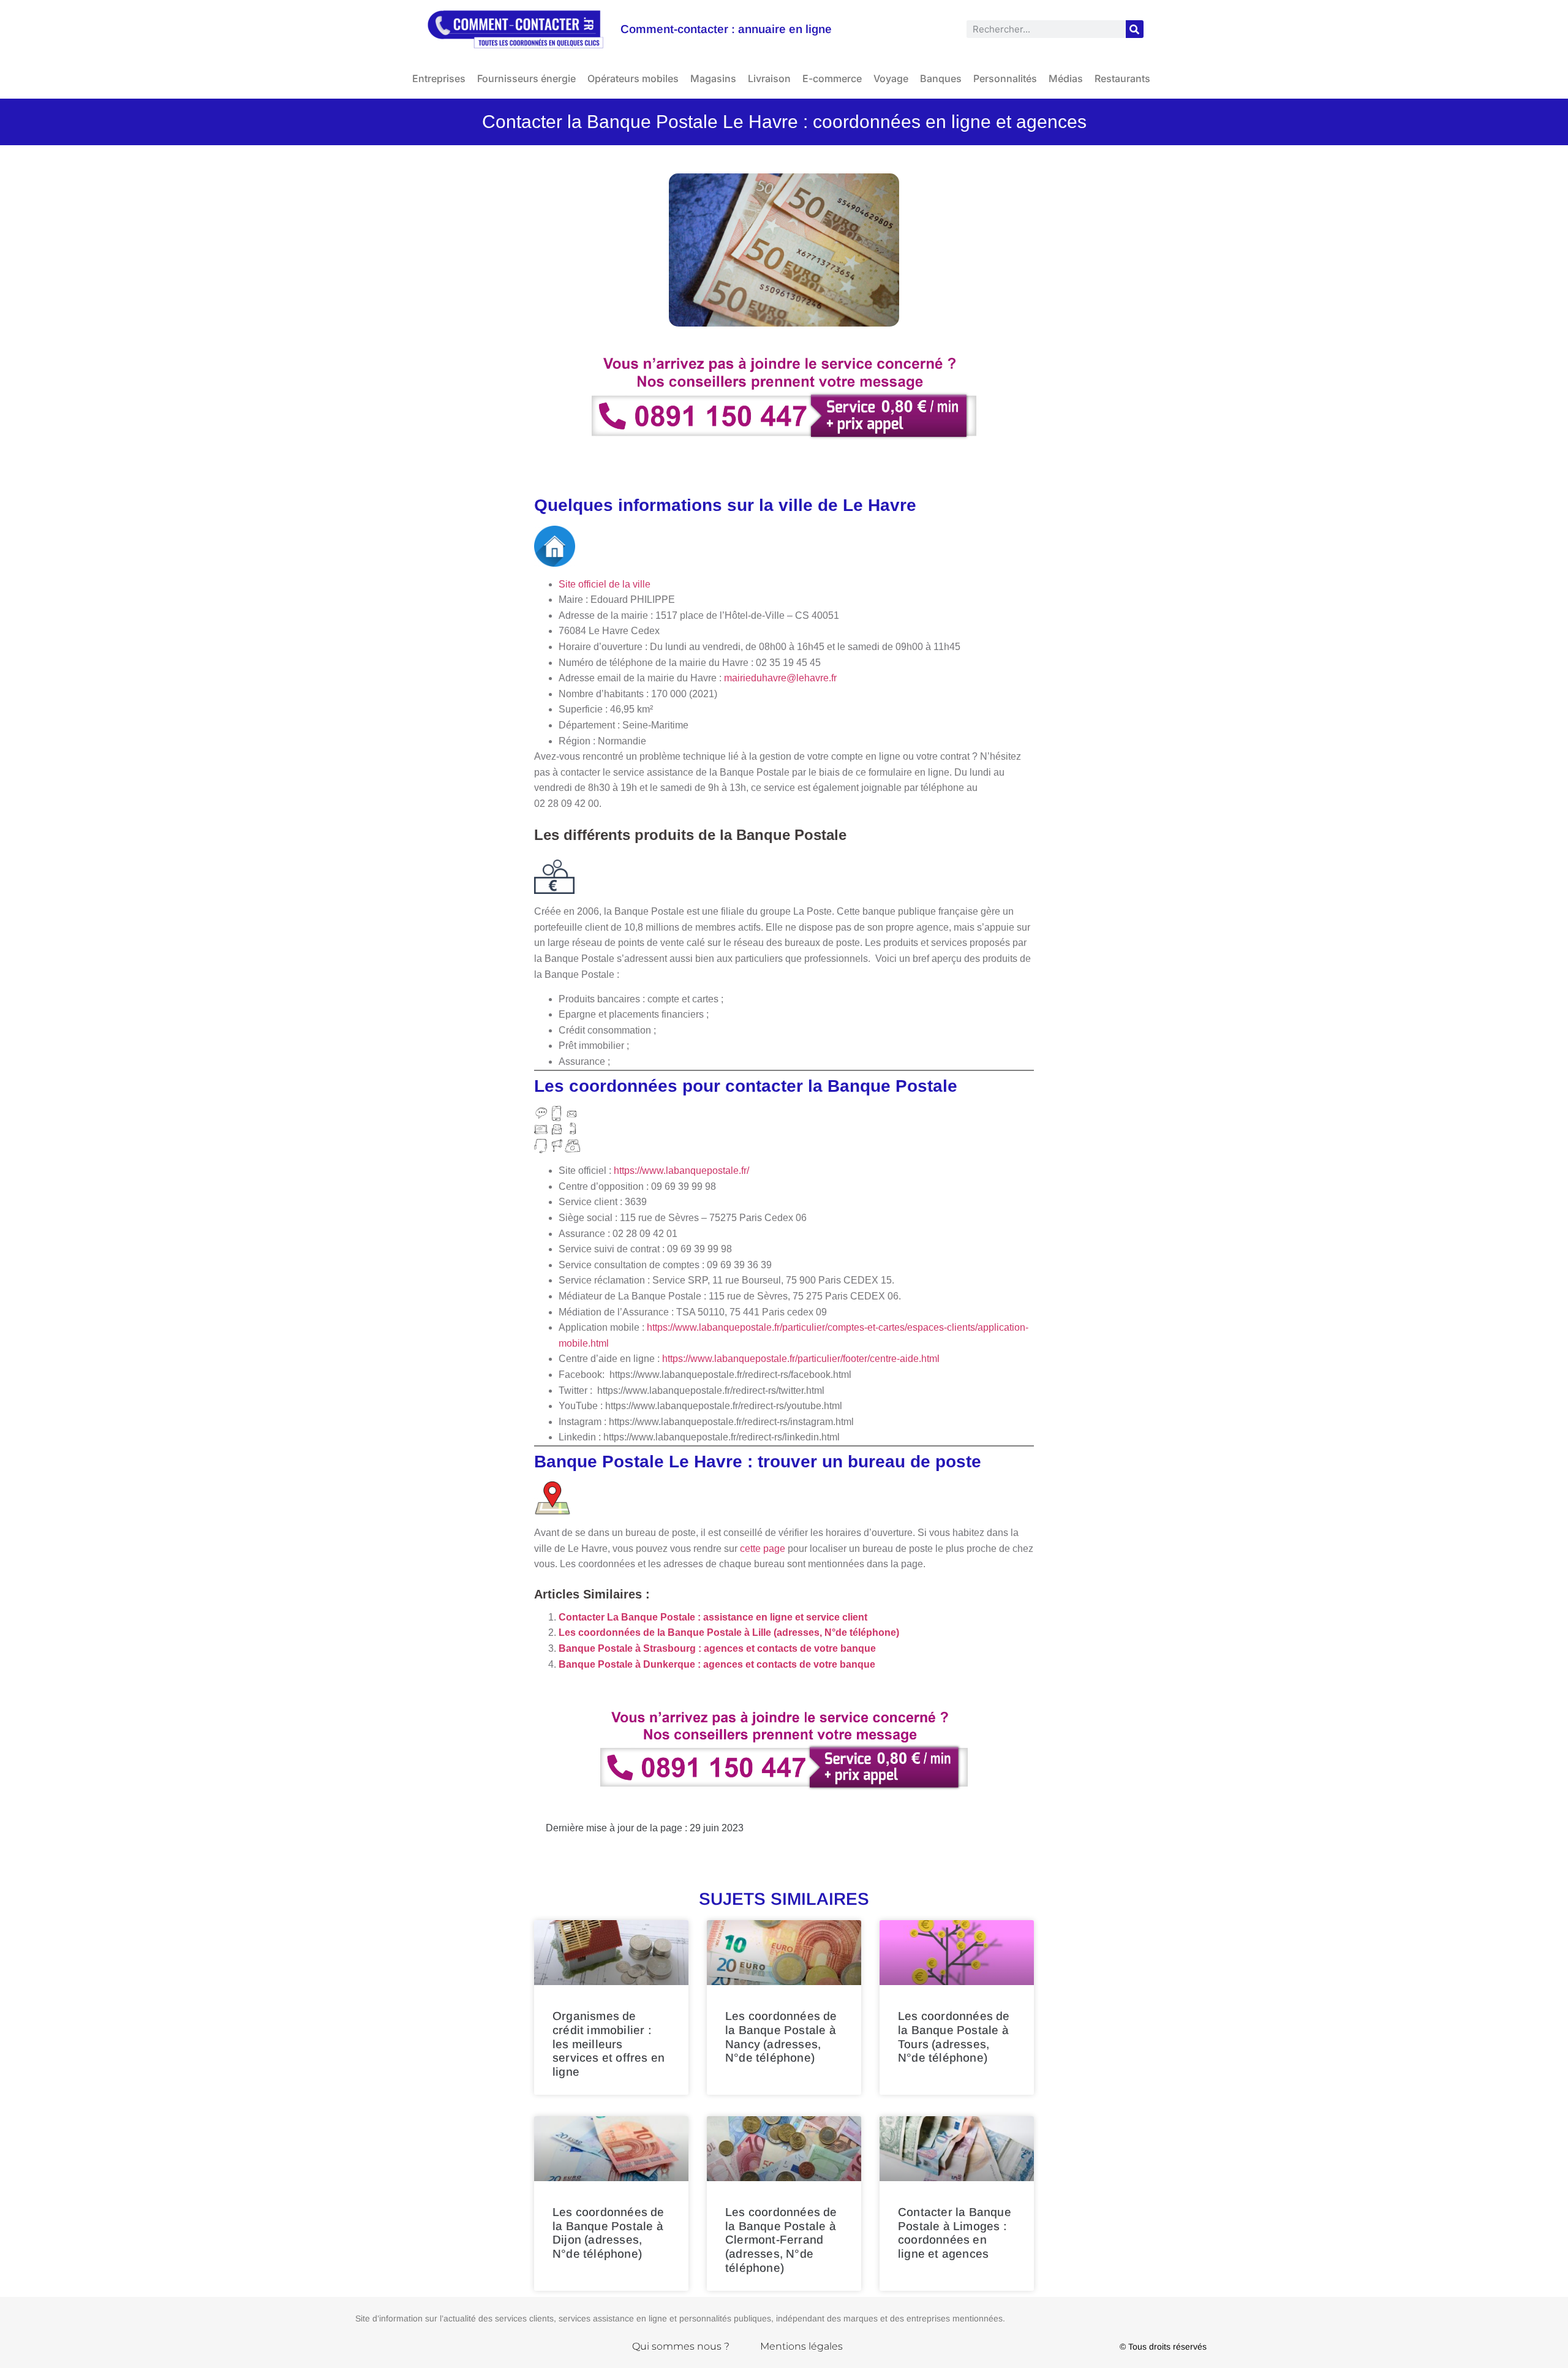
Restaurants (1122, 78)
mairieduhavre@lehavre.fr (780, 678)
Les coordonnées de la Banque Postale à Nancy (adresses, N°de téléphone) (781, 2037)
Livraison (769, 78)
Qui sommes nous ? (681, 2346)
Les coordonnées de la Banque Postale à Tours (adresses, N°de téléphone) (954, 2037)
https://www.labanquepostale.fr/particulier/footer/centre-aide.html (801, 1359)
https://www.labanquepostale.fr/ (681, 1171)
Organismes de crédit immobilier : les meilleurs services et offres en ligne (609, 2044)
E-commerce (832, 78)
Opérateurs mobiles (633, 78)
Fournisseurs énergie (526, 78)
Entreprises (439, 78)
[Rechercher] (1135, 29)
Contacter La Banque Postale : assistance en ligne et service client (713, 1617)
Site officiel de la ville (606, 584)
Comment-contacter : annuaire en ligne (726, 29)
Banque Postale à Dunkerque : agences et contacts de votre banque (717, 1664)
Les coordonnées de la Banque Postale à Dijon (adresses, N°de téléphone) (609, 2233)
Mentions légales (801, 2346)
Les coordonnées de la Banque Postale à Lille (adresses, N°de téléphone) (729, 1632)
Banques (941, 78)
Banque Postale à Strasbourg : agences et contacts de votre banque (717, 1648)
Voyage (891, 78)
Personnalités (1005, 78)
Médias (1066, 78)
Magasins (713, 78)
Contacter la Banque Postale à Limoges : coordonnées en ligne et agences (955, 2233)
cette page (763, 1549)
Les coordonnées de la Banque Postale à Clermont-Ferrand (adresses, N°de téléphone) (781, 2240)
